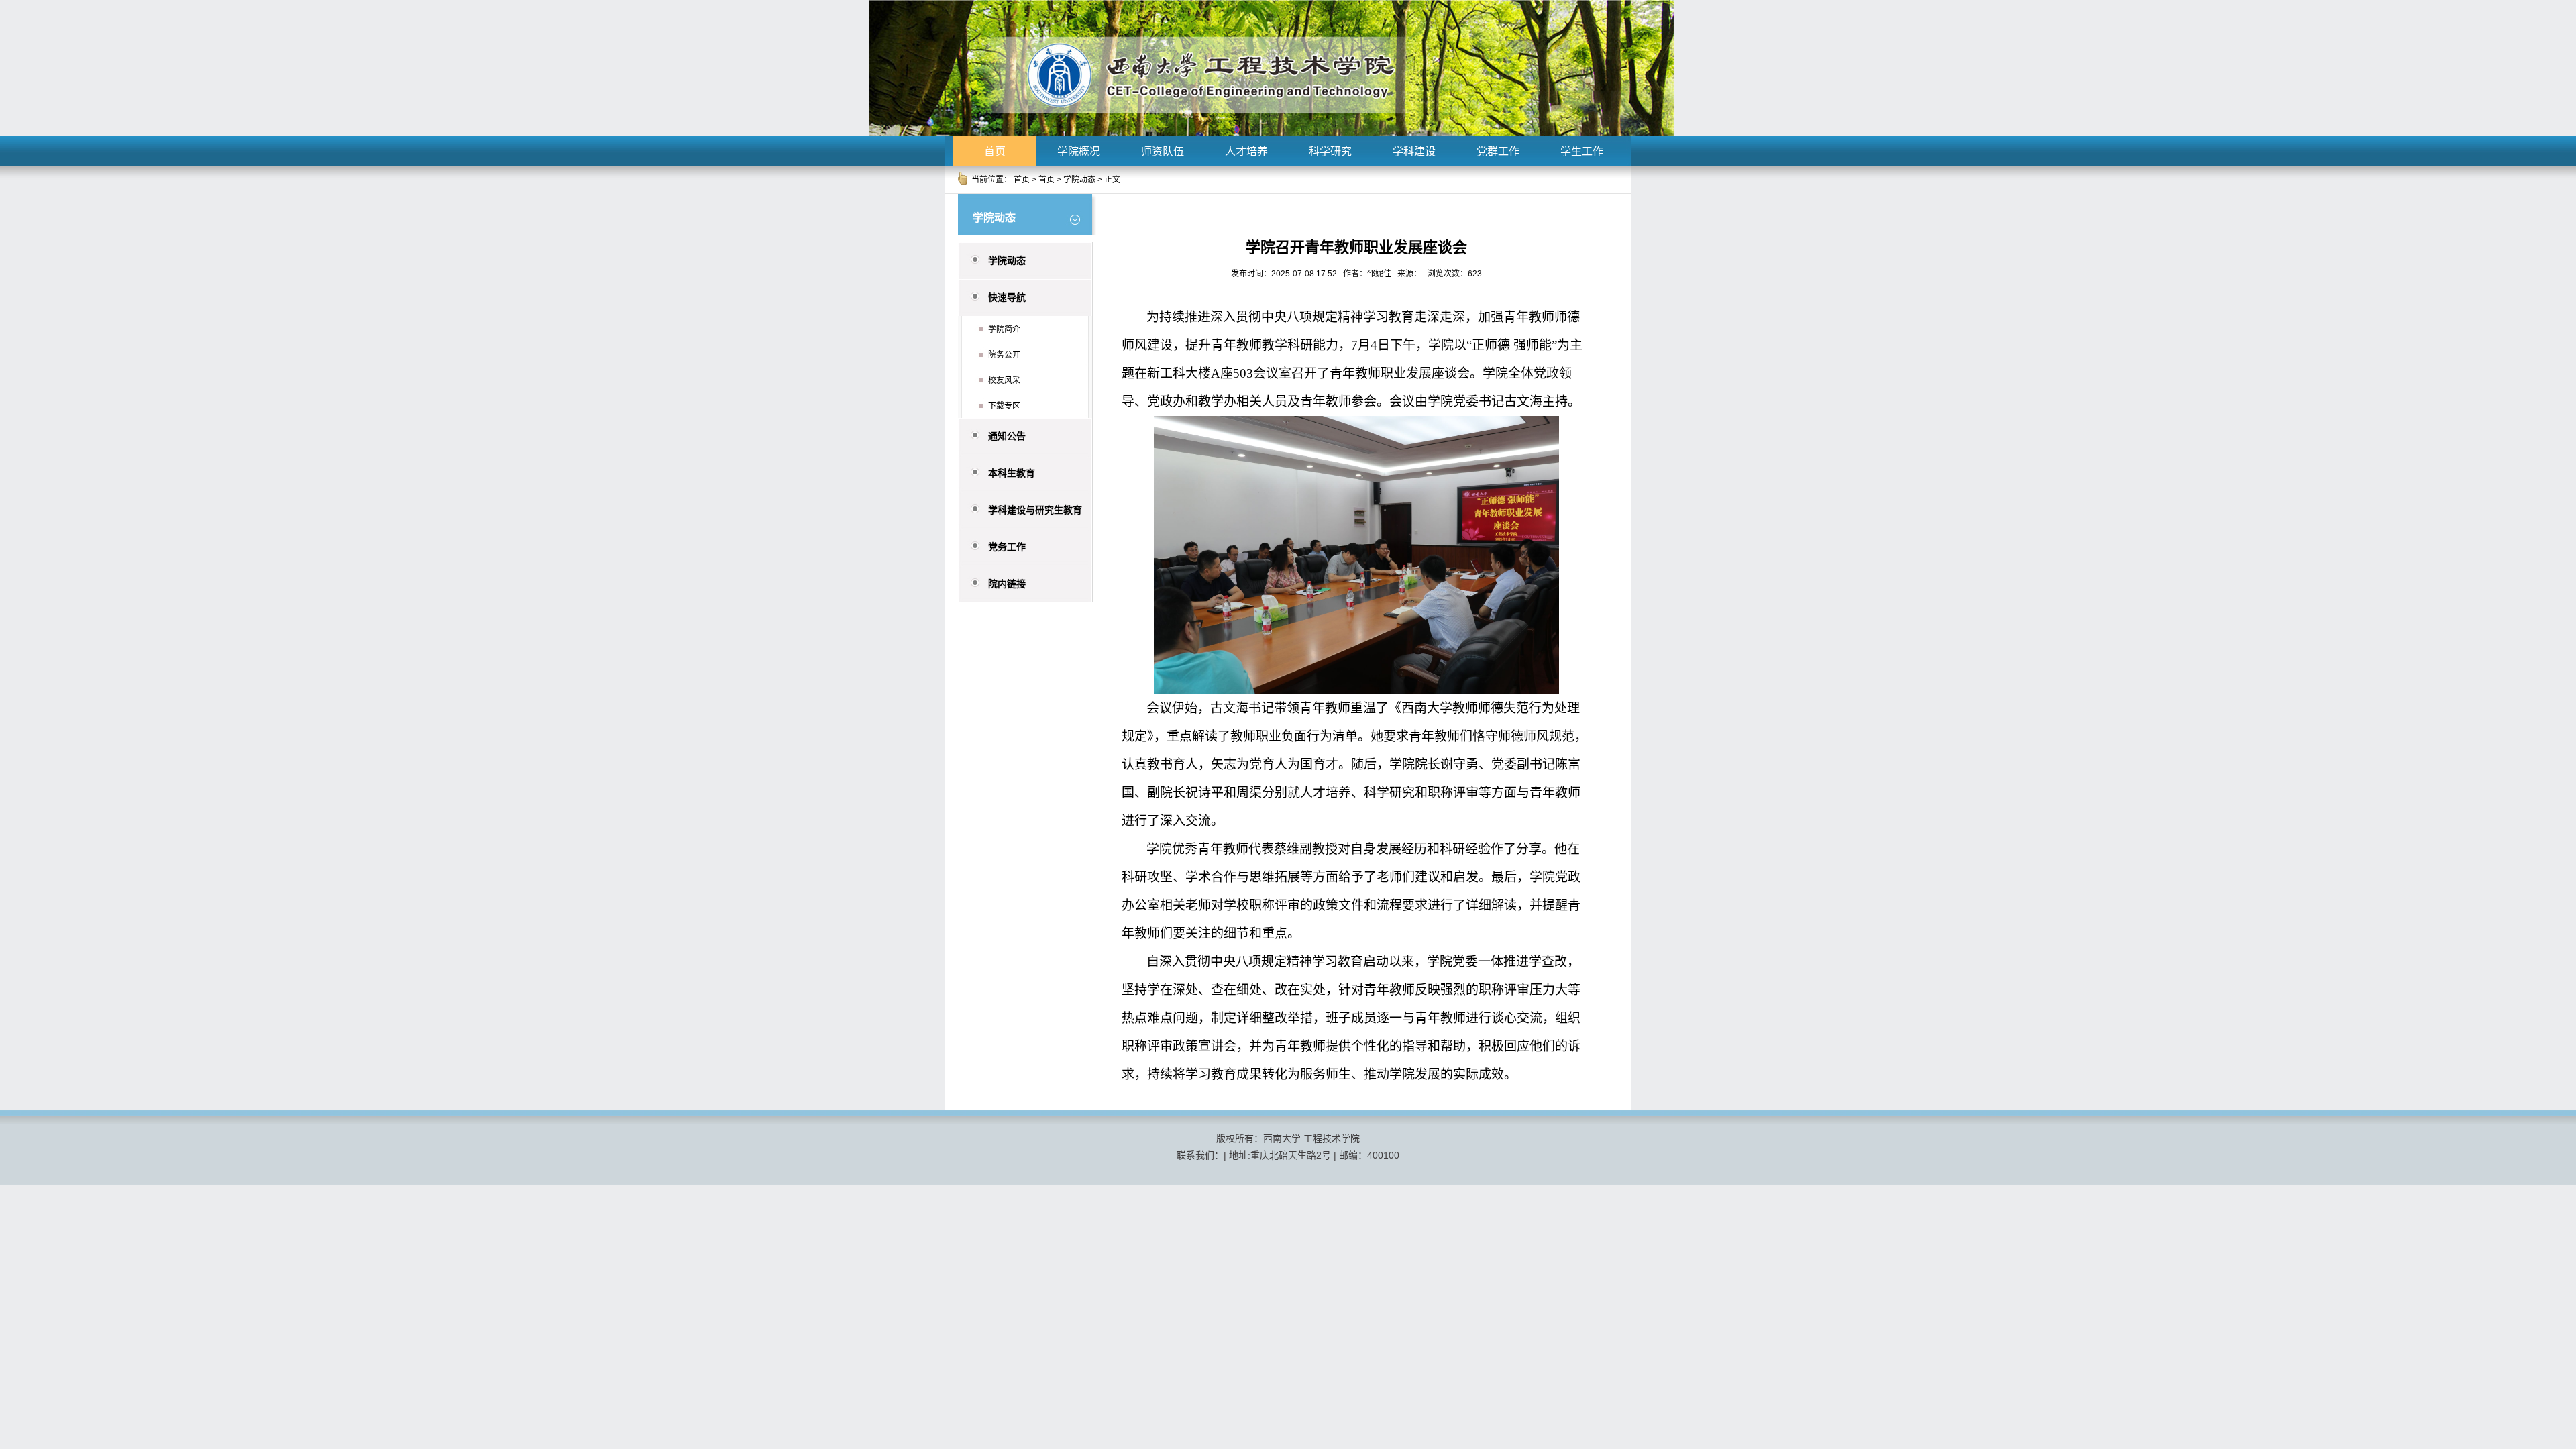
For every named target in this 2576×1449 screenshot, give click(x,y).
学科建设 (1414, 151)
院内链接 (1007, 584)
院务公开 (1004, 355)
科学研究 (1330, 151)
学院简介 (1004, 329)
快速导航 (1007, 297)
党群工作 (1498, 151)
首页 (995, 151)
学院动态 (1079, 180)
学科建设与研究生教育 (1035, 510)
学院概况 (1079, 151)
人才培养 (1246, 151)
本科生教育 (1012, 473)
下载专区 (1004, 406)
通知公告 (1007, 436)
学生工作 (1582, 151)
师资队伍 (1163, 151)
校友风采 (1004, 380)
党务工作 (1007, 547)
